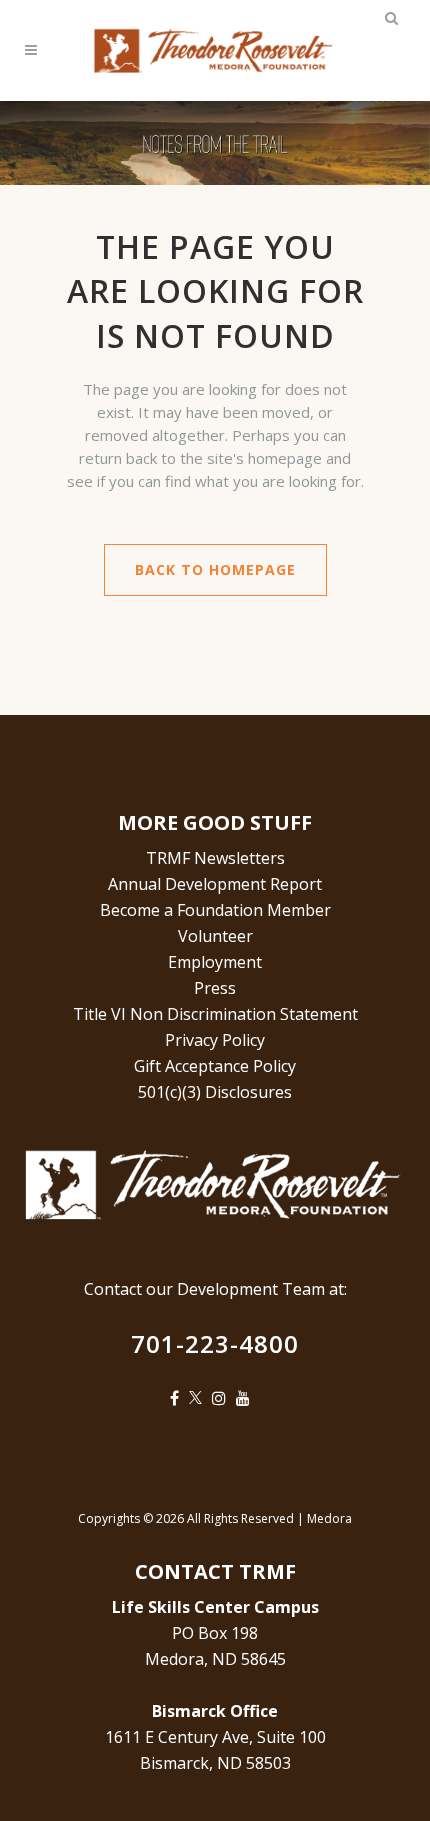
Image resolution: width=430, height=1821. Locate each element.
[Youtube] (248, 1398)
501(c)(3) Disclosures (215, 1092)
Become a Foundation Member (215, 910)
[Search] (391, 15)
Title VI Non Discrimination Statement (215, 1014)
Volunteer (215, 936)
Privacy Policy (215, 1040)
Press (215, 988)
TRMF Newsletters (215, 858)
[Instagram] (224, 1398)
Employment (215, 962)
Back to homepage (215, 569)
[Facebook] (179, 1398)
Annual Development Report (215, 884)
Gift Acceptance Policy (215, 1066)
